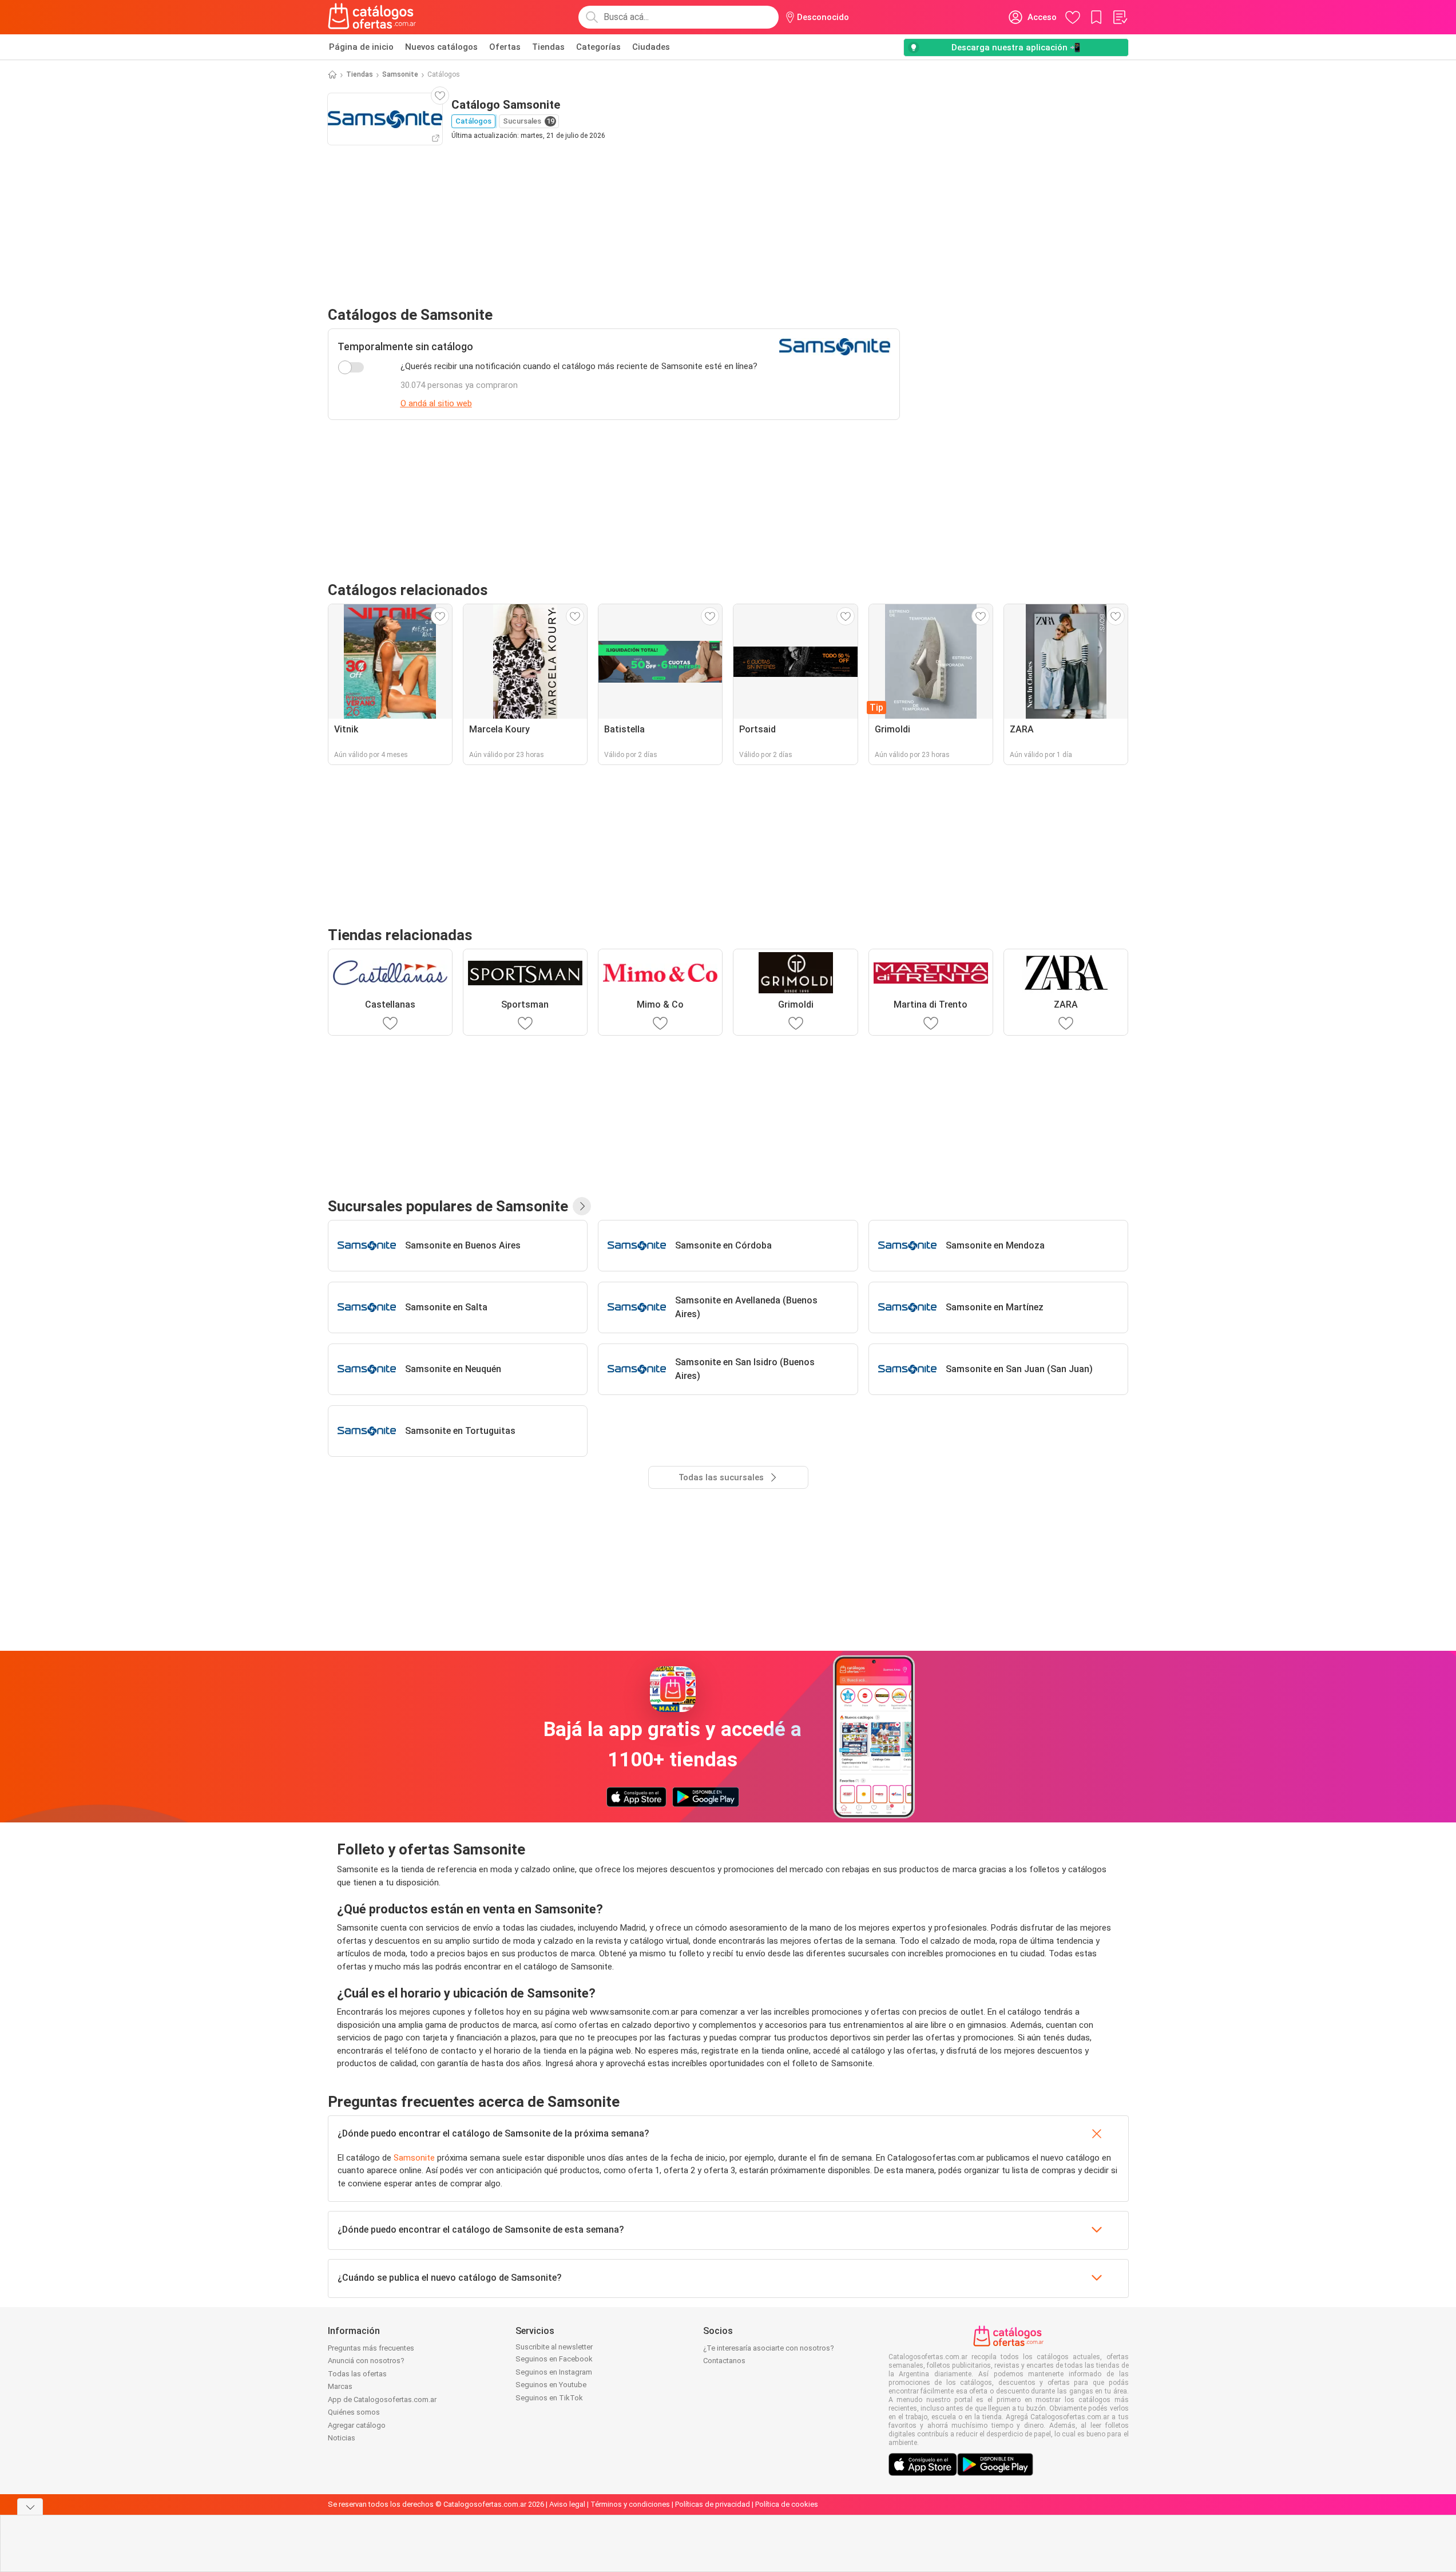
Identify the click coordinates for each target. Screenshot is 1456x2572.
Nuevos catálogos (441, 47)
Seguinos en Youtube (551, 2385)
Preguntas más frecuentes (371, 2348)
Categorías (598, 47)
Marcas (340, 2386)
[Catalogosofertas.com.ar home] (372, 17)
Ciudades (651, 47)
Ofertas (505, 47)
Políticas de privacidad (713, 2504)
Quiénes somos (354, 2412)
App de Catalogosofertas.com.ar (382, 2399)
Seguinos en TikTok (549, 2398)
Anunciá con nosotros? (366, 2361)
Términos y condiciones (630, 2504)
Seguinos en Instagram (554, 2372)
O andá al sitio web (436, 403)
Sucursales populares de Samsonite (448, 1206)
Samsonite (400, 74)
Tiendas (548, 47)
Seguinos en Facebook (554, 2359)
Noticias (342, 2438)
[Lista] (1120, 17)
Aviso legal (567, 2504)
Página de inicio (361, 47)
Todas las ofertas (357, 2374)
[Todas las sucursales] (582, 1206)
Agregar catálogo (357, 2425)
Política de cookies (787, 2504)
